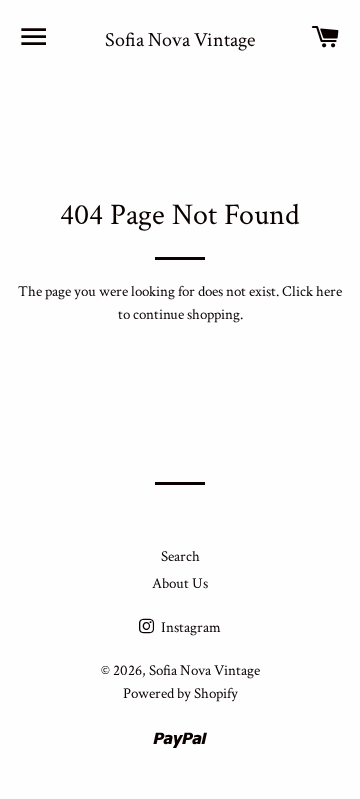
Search (180, 556)
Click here (312, 291)
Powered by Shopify (180, 693)
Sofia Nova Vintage (180, 40)
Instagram (189, 627)
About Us (180, 583)
